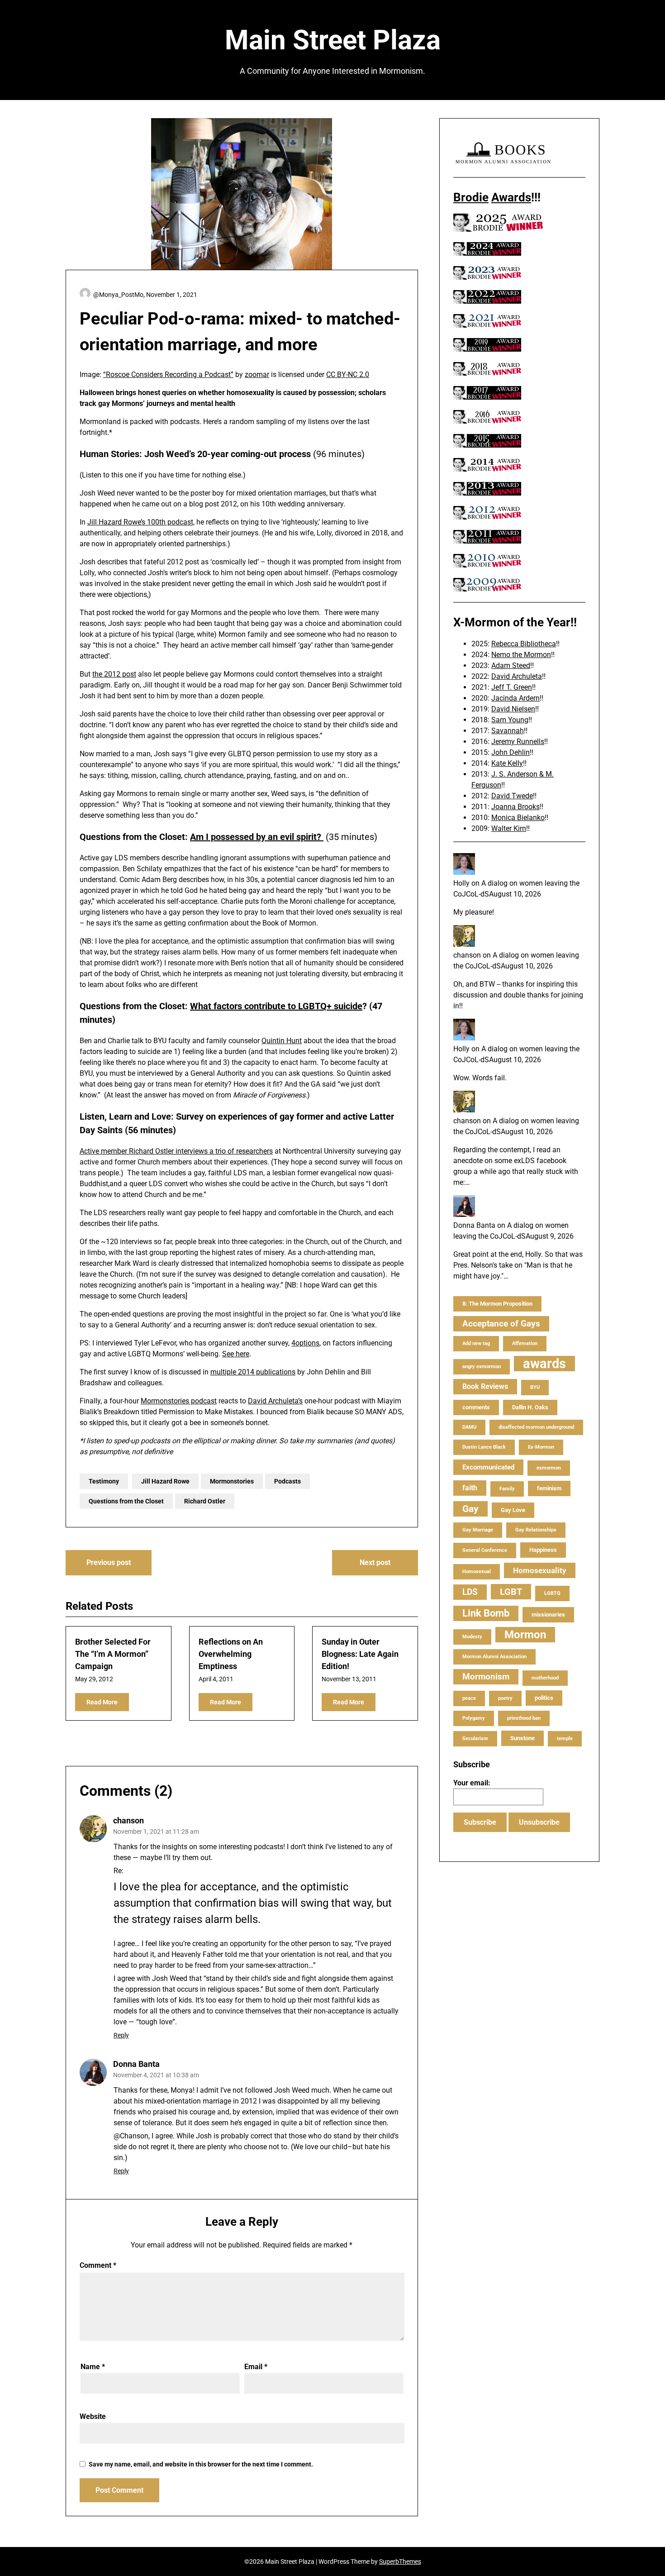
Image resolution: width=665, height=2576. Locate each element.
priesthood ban (524, 1718)
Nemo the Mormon (521, 655)
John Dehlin (511, 752)
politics (544, 1698)
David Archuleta (517, 676)
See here (236, 1354)
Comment (98, 2265)
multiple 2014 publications (253, 1372)
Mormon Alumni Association (494, 1657)
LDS (470, 1592)
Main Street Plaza (333, 40)
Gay (470, 1509)
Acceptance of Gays (501, 1324)
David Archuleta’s (275, 1401)
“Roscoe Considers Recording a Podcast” (168, 374)
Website (93, 2416)
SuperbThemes (400, 2562)
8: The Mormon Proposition (497, 1304)
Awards (511, 197)
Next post (375, 1562)
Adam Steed (511, 665)
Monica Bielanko (518, 818)
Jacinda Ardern (515, 698)
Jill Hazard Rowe (165, 1481)
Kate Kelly (507, 763)
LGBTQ (552, 1593)
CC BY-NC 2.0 (348, 374)
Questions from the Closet (126, 1501)
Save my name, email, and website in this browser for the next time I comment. (201, 2464)
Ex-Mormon (541, 1447)
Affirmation (525, 1343)
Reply (121, 2035)
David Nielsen (513, 709)
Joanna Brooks (515, 807)
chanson (128, 1820)
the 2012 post (114, 674)
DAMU (469, 1427)
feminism (549, 1488)
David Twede (512, 796)
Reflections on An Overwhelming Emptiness (231, 1654)
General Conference (485, 1550)
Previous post (109, 1562)
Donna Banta (136, 2064)
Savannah (508, 731)
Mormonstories (232, 1481)
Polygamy (474, 1718)
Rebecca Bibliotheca (524, 644)
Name (93, 2367)
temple (565, 1739)
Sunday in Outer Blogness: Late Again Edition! (360, 1654)
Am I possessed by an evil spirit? (257, 837)
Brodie (471, 197)
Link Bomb (486, 1613)
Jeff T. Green (512, 687)
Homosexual (477, 1572)
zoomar (257, 374)
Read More (102, 1702)
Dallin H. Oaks (530, 1407)
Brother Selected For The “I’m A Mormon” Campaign (113, 1654)
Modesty (472, 1637)
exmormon (549, 1468)
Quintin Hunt (282, 1041)
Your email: (472, 1783)
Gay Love (513, 1510)
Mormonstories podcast (179, 1401)
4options (305, 1343)
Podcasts (287, 1481)
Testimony (104, 1481)
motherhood (545, 1678)
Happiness (543, 1550)
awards (544, 1364)
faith (470, 1488)
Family (507, 1489)
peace (469, 1698)
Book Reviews (485, 1386)
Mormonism (486, 1677)
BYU (535, 1387)
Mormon (525, 1635)
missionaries (548, 1615)
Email (256, 2367)
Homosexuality (540, 1570)
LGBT (511, 1592)
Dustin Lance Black (484, 1447)
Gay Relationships (536, 1530)
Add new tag (476, 1343)
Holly (461, 883)
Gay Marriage (478, 1530)
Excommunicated (488, 1467)
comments (476, 1407)
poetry (505, 1698)
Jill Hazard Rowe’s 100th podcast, (141, 522)
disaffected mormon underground (536, 1427)
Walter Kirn (509, 828)
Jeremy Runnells (518, 742)
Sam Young (510, 720)
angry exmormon (482, 1367)
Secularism (475, 1739)
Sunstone (522, 1738)
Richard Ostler (205, 1501)
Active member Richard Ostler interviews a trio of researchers (176, 1151)
